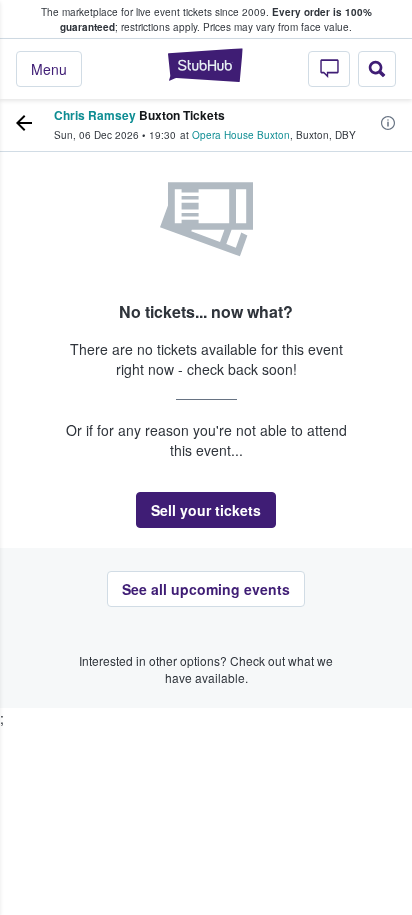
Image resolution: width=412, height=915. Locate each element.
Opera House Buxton (241, 135)
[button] (206, 510)
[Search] (377, 69)
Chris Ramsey (95, 115)
